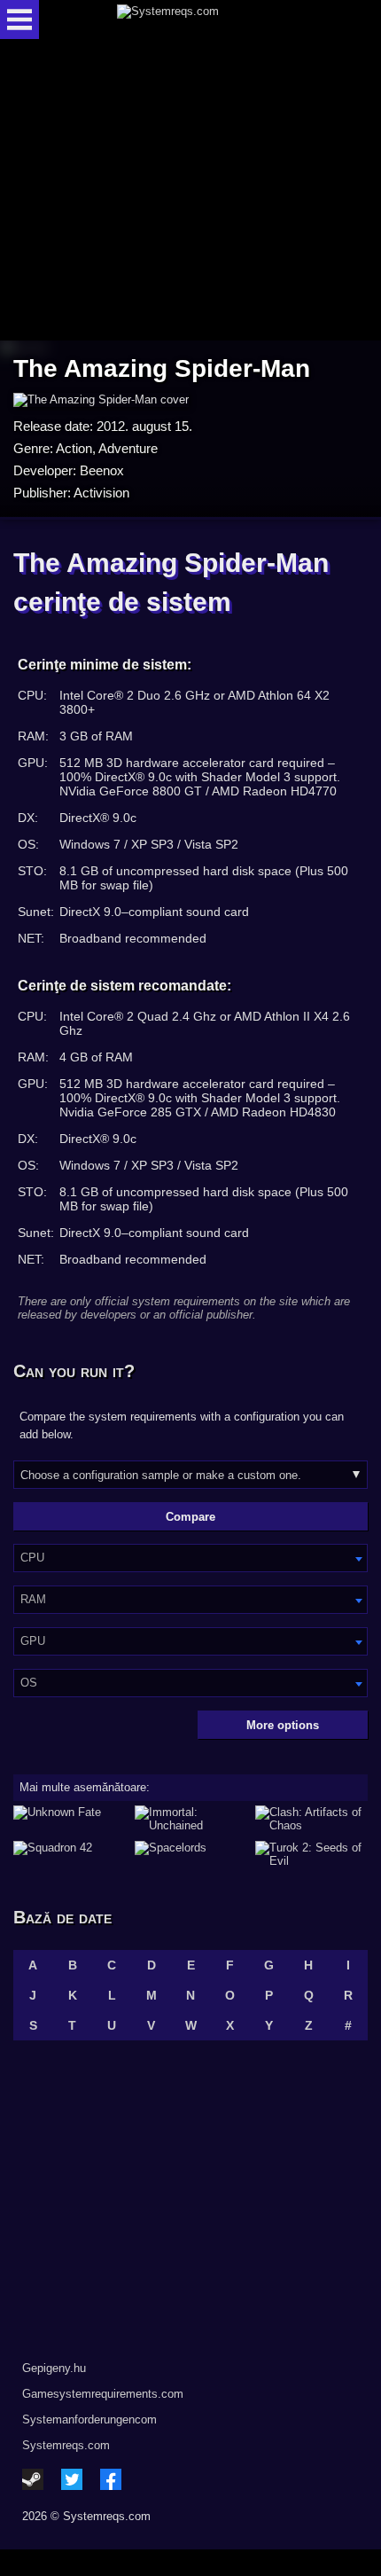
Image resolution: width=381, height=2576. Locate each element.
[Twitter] (72, 2479)
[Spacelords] (191, 1854)
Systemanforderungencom (89, 2419)
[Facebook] (111, 2479)
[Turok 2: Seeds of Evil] (311, 1854)
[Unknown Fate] (70, 1819)
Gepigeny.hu (54, 2368)
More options (283, 1725)
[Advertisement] (190, 191)
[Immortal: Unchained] (191, 1819)
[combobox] (190, 1558)
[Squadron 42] (70, 1854)
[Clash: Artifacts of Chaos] (311, 1819)
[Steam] (33, 2479)
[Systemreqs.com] (206, 20)
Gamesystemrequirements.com (103, 2394)
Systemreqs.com (66, 2445)
